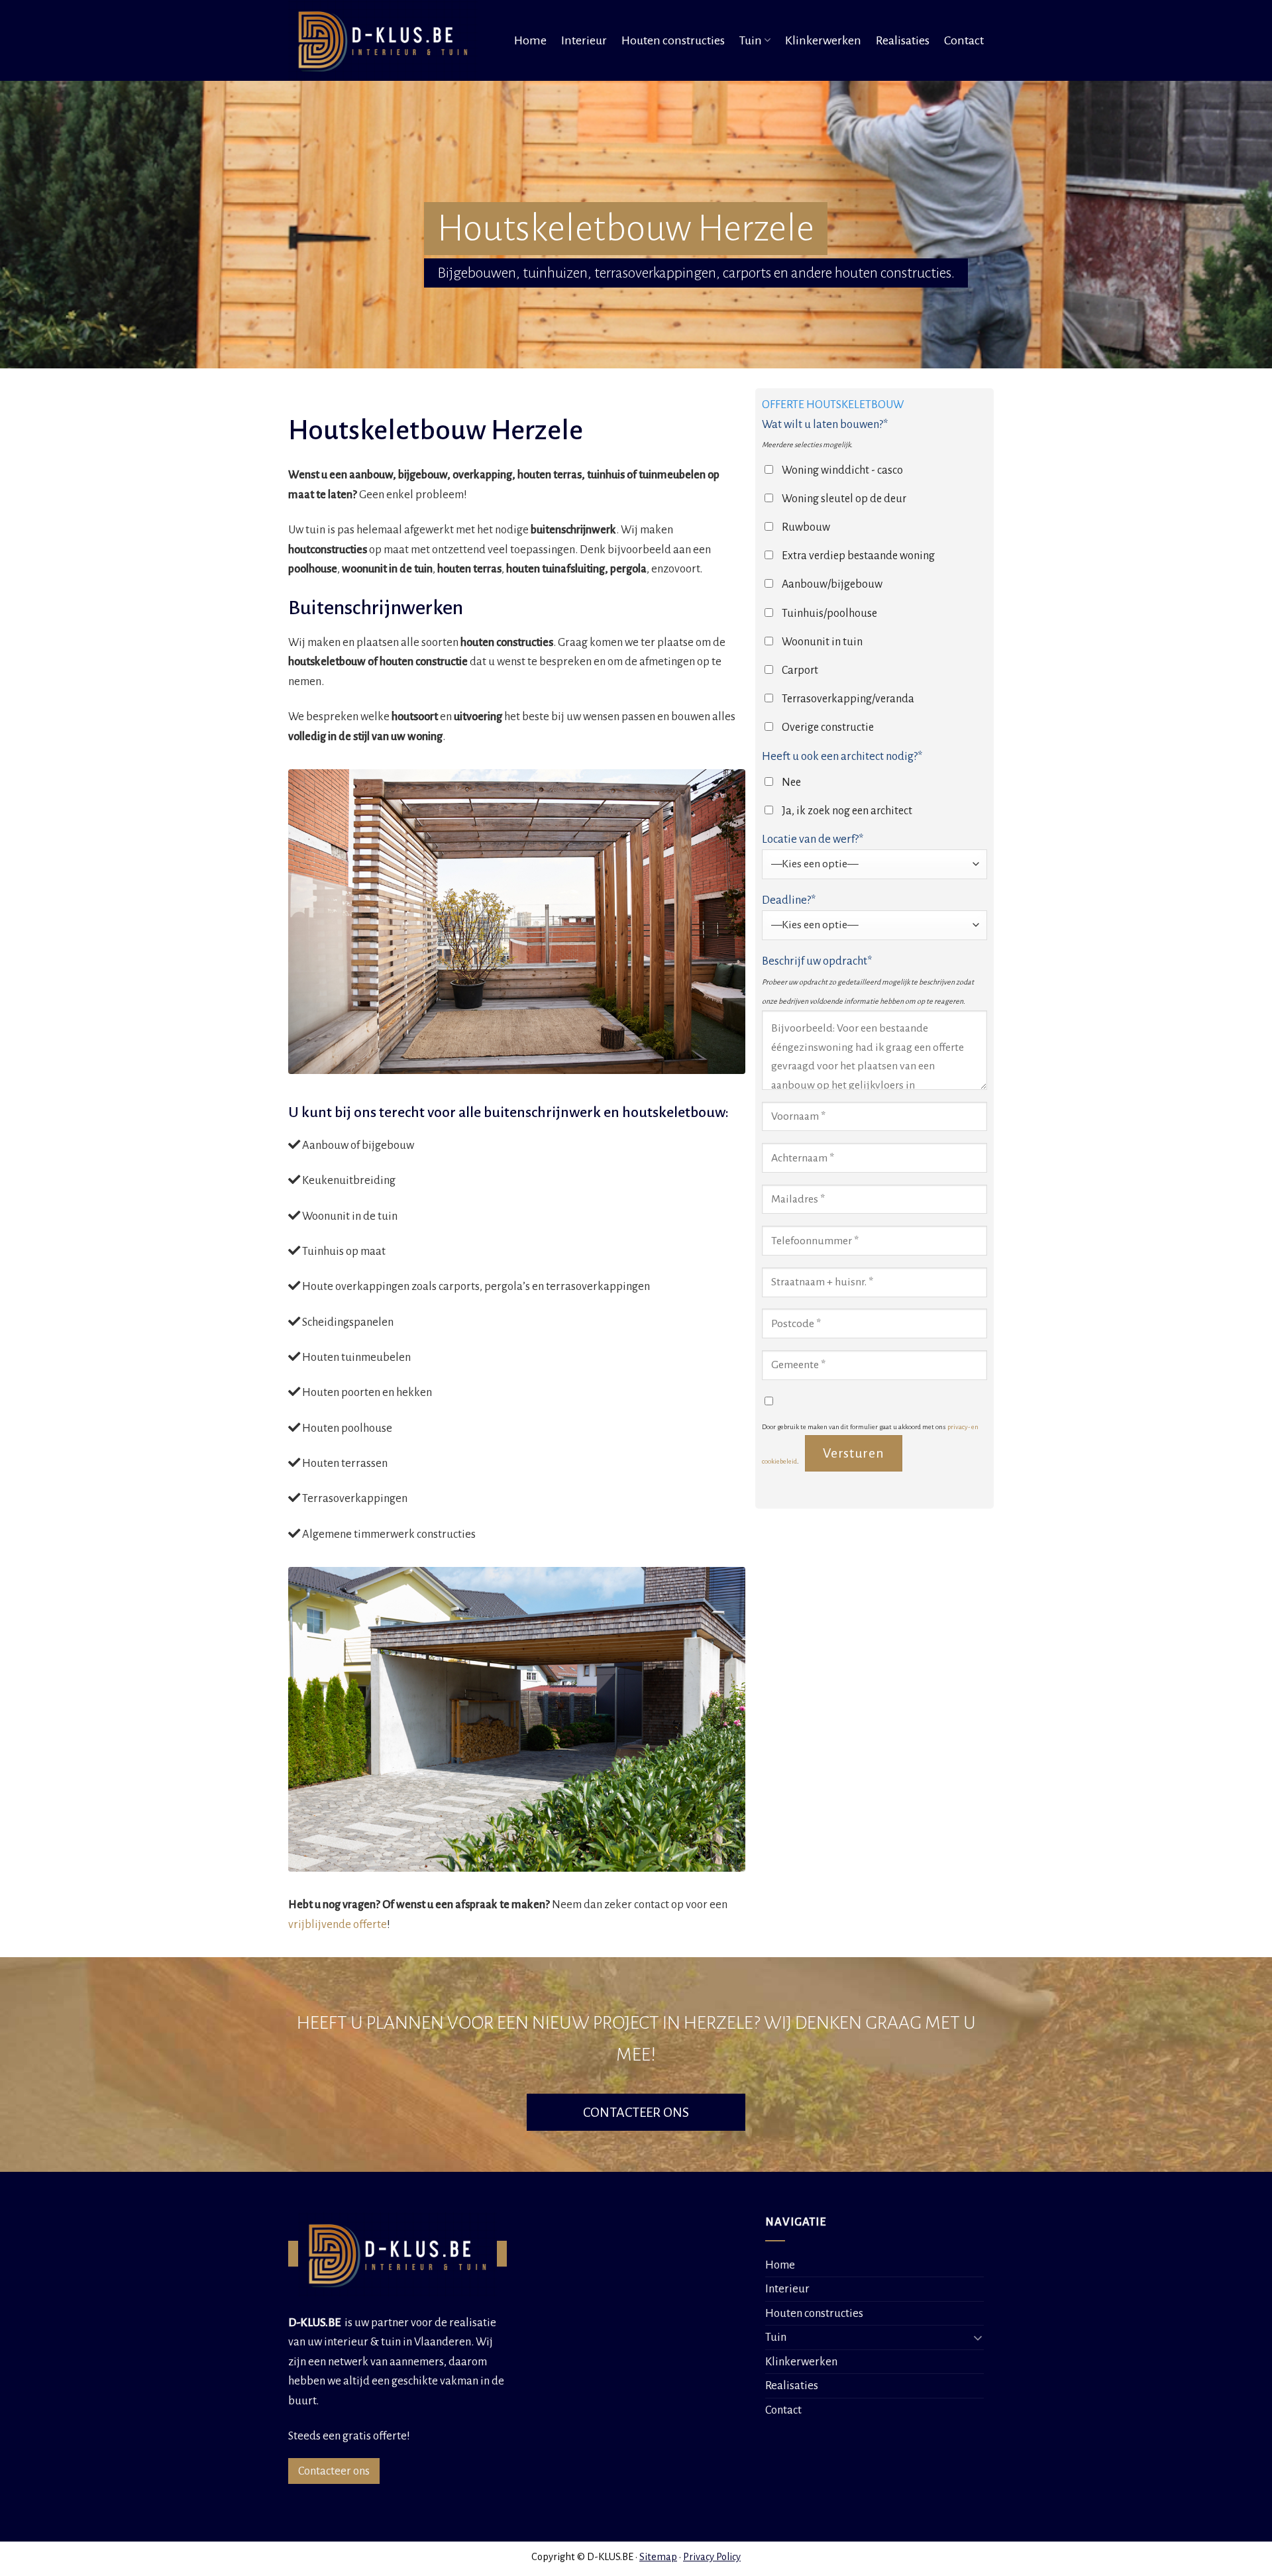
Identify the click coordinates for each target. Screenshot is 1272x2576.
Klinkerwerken (823, 40)
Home (530, 40)
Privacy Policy (712, 2557)
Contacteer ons (334, 2471)
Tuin (751, 40)
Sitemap (658, 2557)
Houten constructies (673, 40)
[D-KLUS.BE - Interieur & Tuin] (387, 40)
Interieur (584, 40)
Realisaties (903, 40)
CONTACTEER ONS (636, 2112)
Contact (964, 40)
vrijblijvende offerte (338, 1924)
